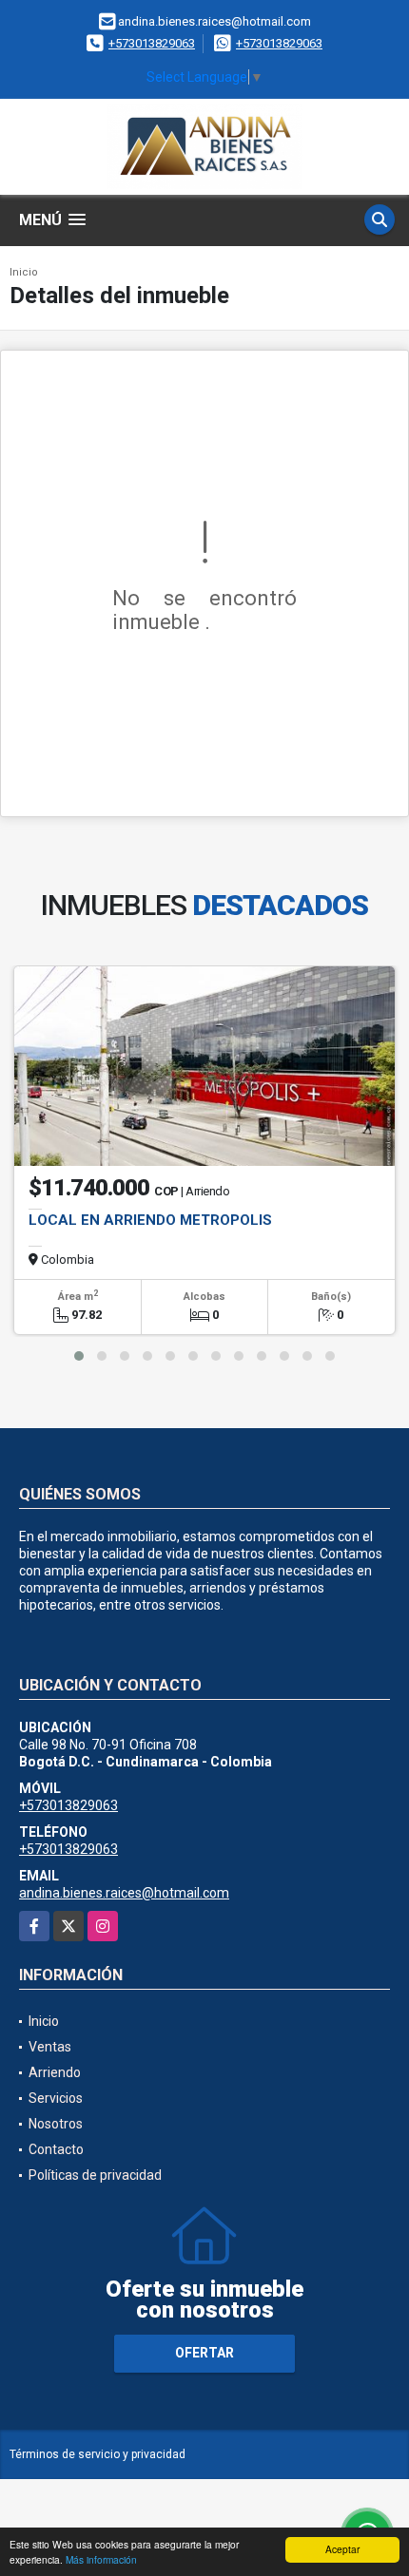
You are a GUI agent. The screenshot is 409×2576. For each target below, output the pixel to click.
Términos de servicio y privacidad (97, 2454)
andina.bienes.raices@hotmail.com (124, 1893)
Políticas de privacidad (95, 2175)
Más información (101, 2559)
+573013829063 (152, 43)
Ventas (50, 2047)
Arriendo (55, 2072)
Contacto (56, 2149)
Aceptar (342, 2549)
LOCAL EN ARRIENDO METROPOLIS (150, 1220)
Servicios (56, 2098)
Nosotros (56, 2124)
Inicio (24, 272)
